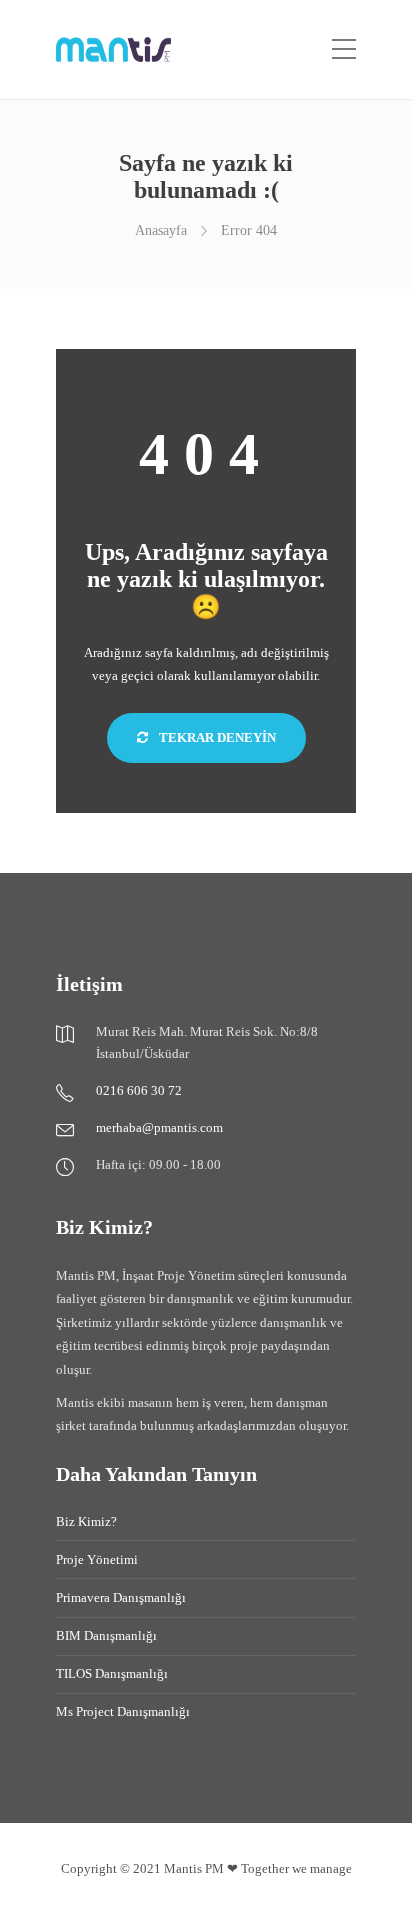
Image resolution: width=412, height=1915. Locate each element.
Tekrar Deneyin (216, 737)
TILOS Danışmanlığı (112, 1673)
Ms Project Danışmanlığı (123, 1711)
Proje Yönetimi (97, 1559)
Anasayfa (161, 230)
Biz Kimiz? (86, 1521)
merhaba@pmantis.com (159, 1127)
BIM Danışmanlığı (106, 1635)
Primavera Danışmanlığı (121, 1597)
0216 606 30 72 (139, 1090)
